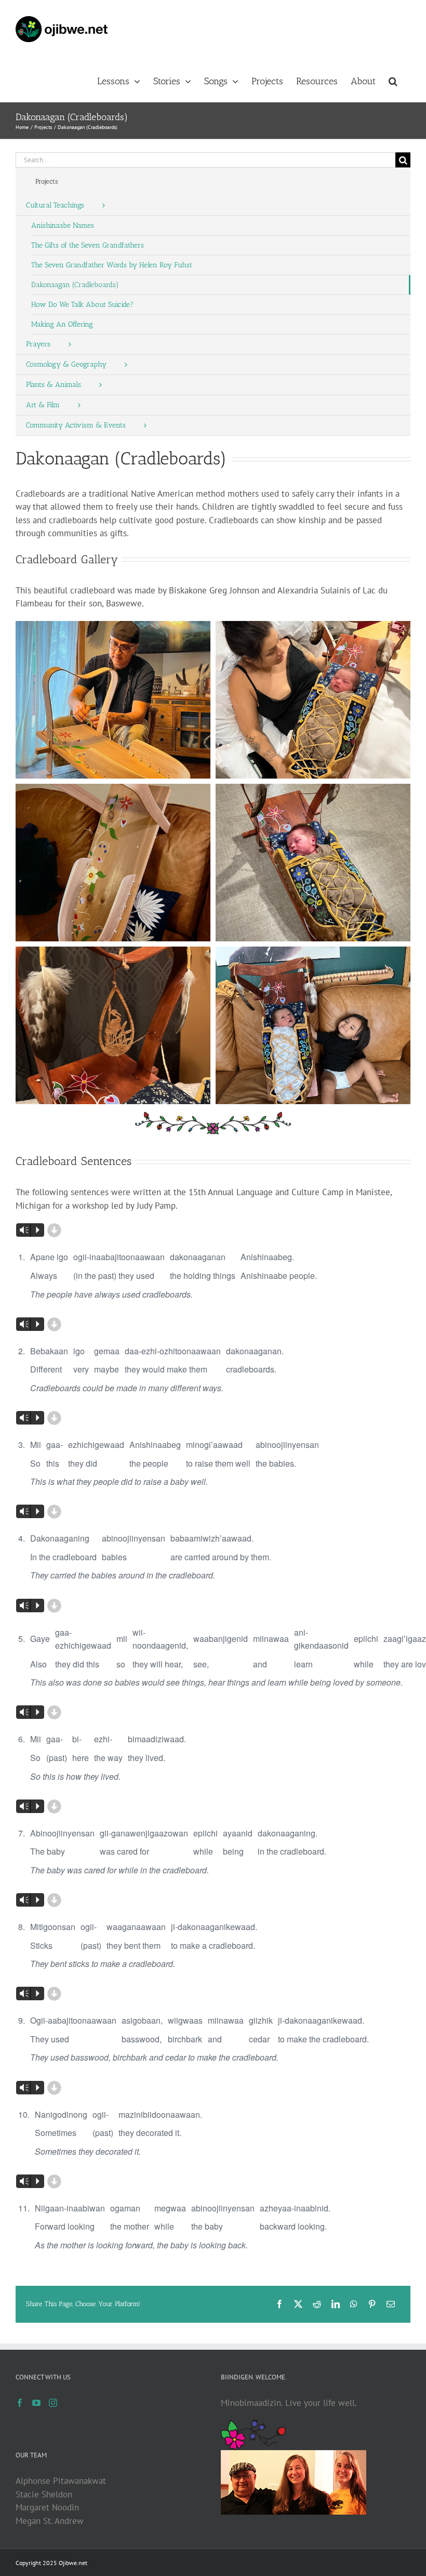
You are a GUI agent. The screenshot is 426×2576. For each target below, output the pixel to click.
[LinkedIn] (336, 2304)
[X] (298, 2304)
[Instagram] (53, 2403)
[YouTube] (36, 2403)
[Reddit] (317, 2304)
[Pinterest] (372, 2304)
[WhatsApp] (354, 2304)
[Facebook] (279, 2304)
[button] (393, 80)
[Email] (391, 2304)
